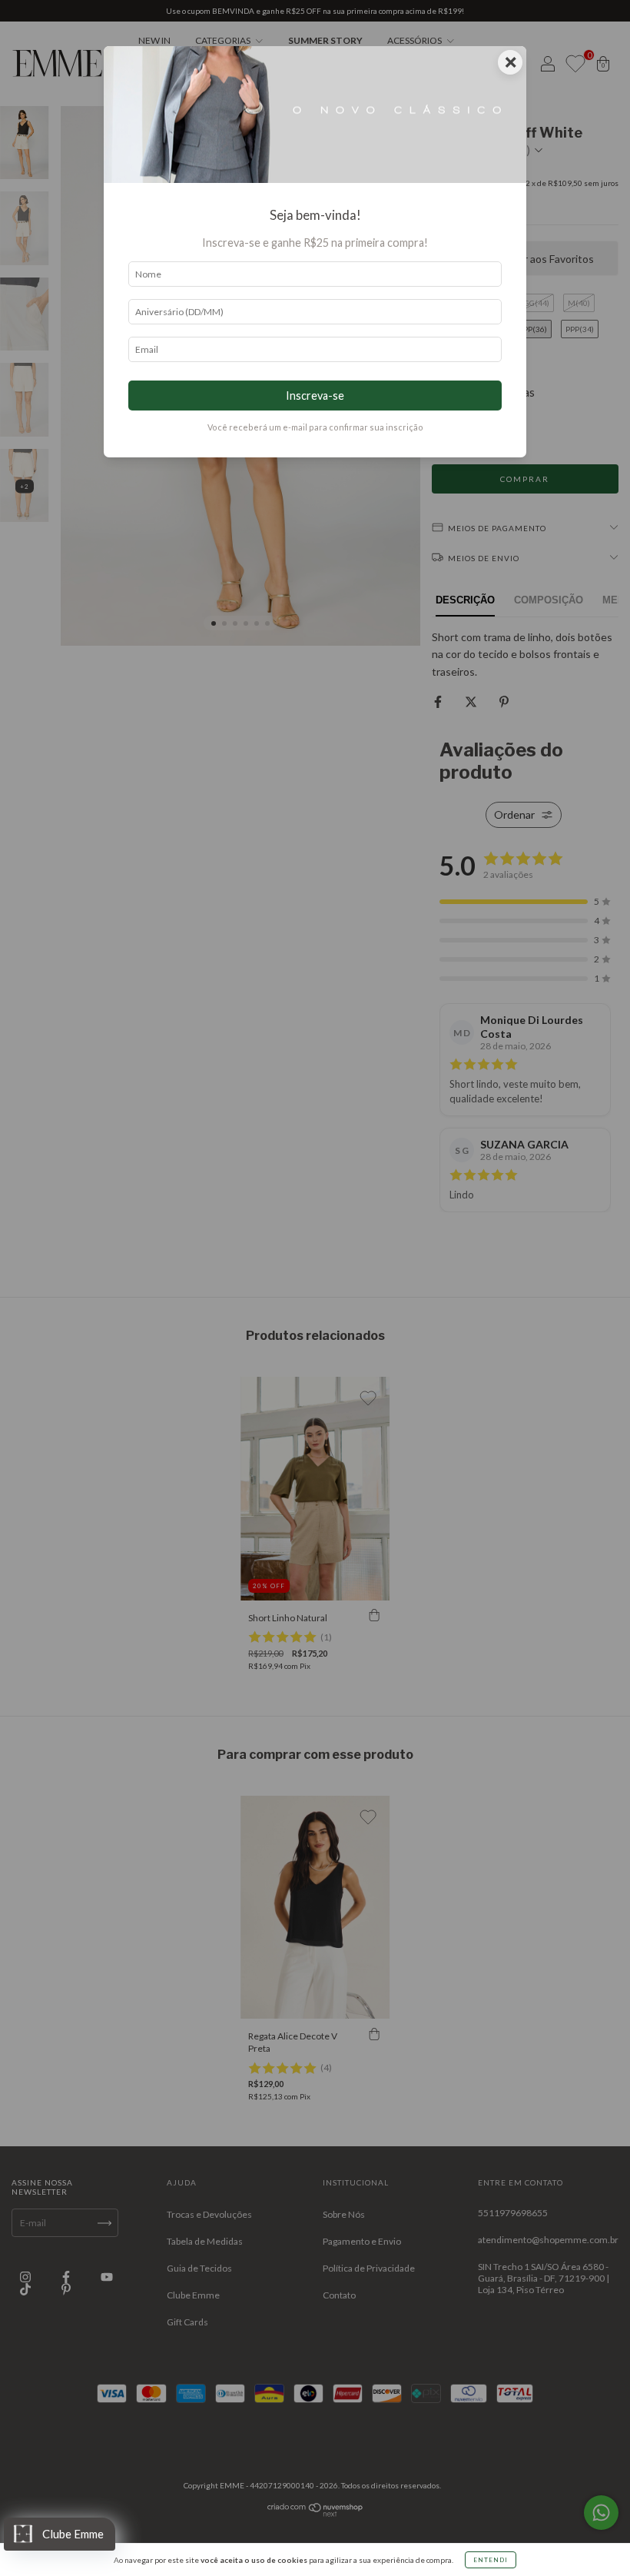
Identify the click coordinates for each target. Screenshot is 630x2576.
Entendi (491, 2560)
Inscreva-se (315, 396)
